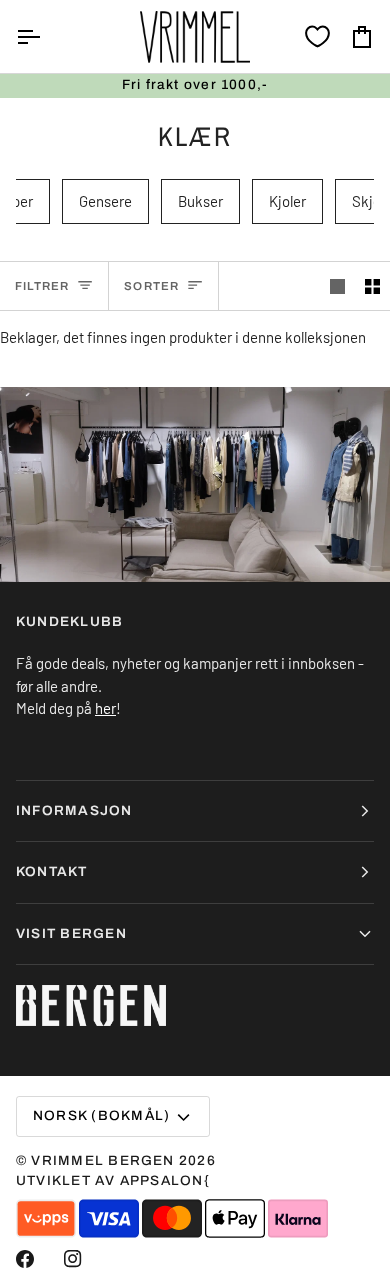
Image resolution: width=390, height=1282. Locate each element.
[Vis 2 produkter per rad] (372, 286)
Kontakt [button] (52, 871)
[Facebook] (25, 1259)
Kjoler (287, 201)
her (105, 708)
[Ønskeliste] (317, 36)
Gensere (105, 201)
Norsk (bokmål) (101, 1115)
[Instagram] (73, 1259)
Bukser (200, 201)
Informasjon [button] (74, 810)
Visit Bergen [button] (71, 933)
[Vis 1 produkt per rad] (337, 286)
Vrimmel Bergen (102, 1160)
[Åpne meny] (46, 36)
